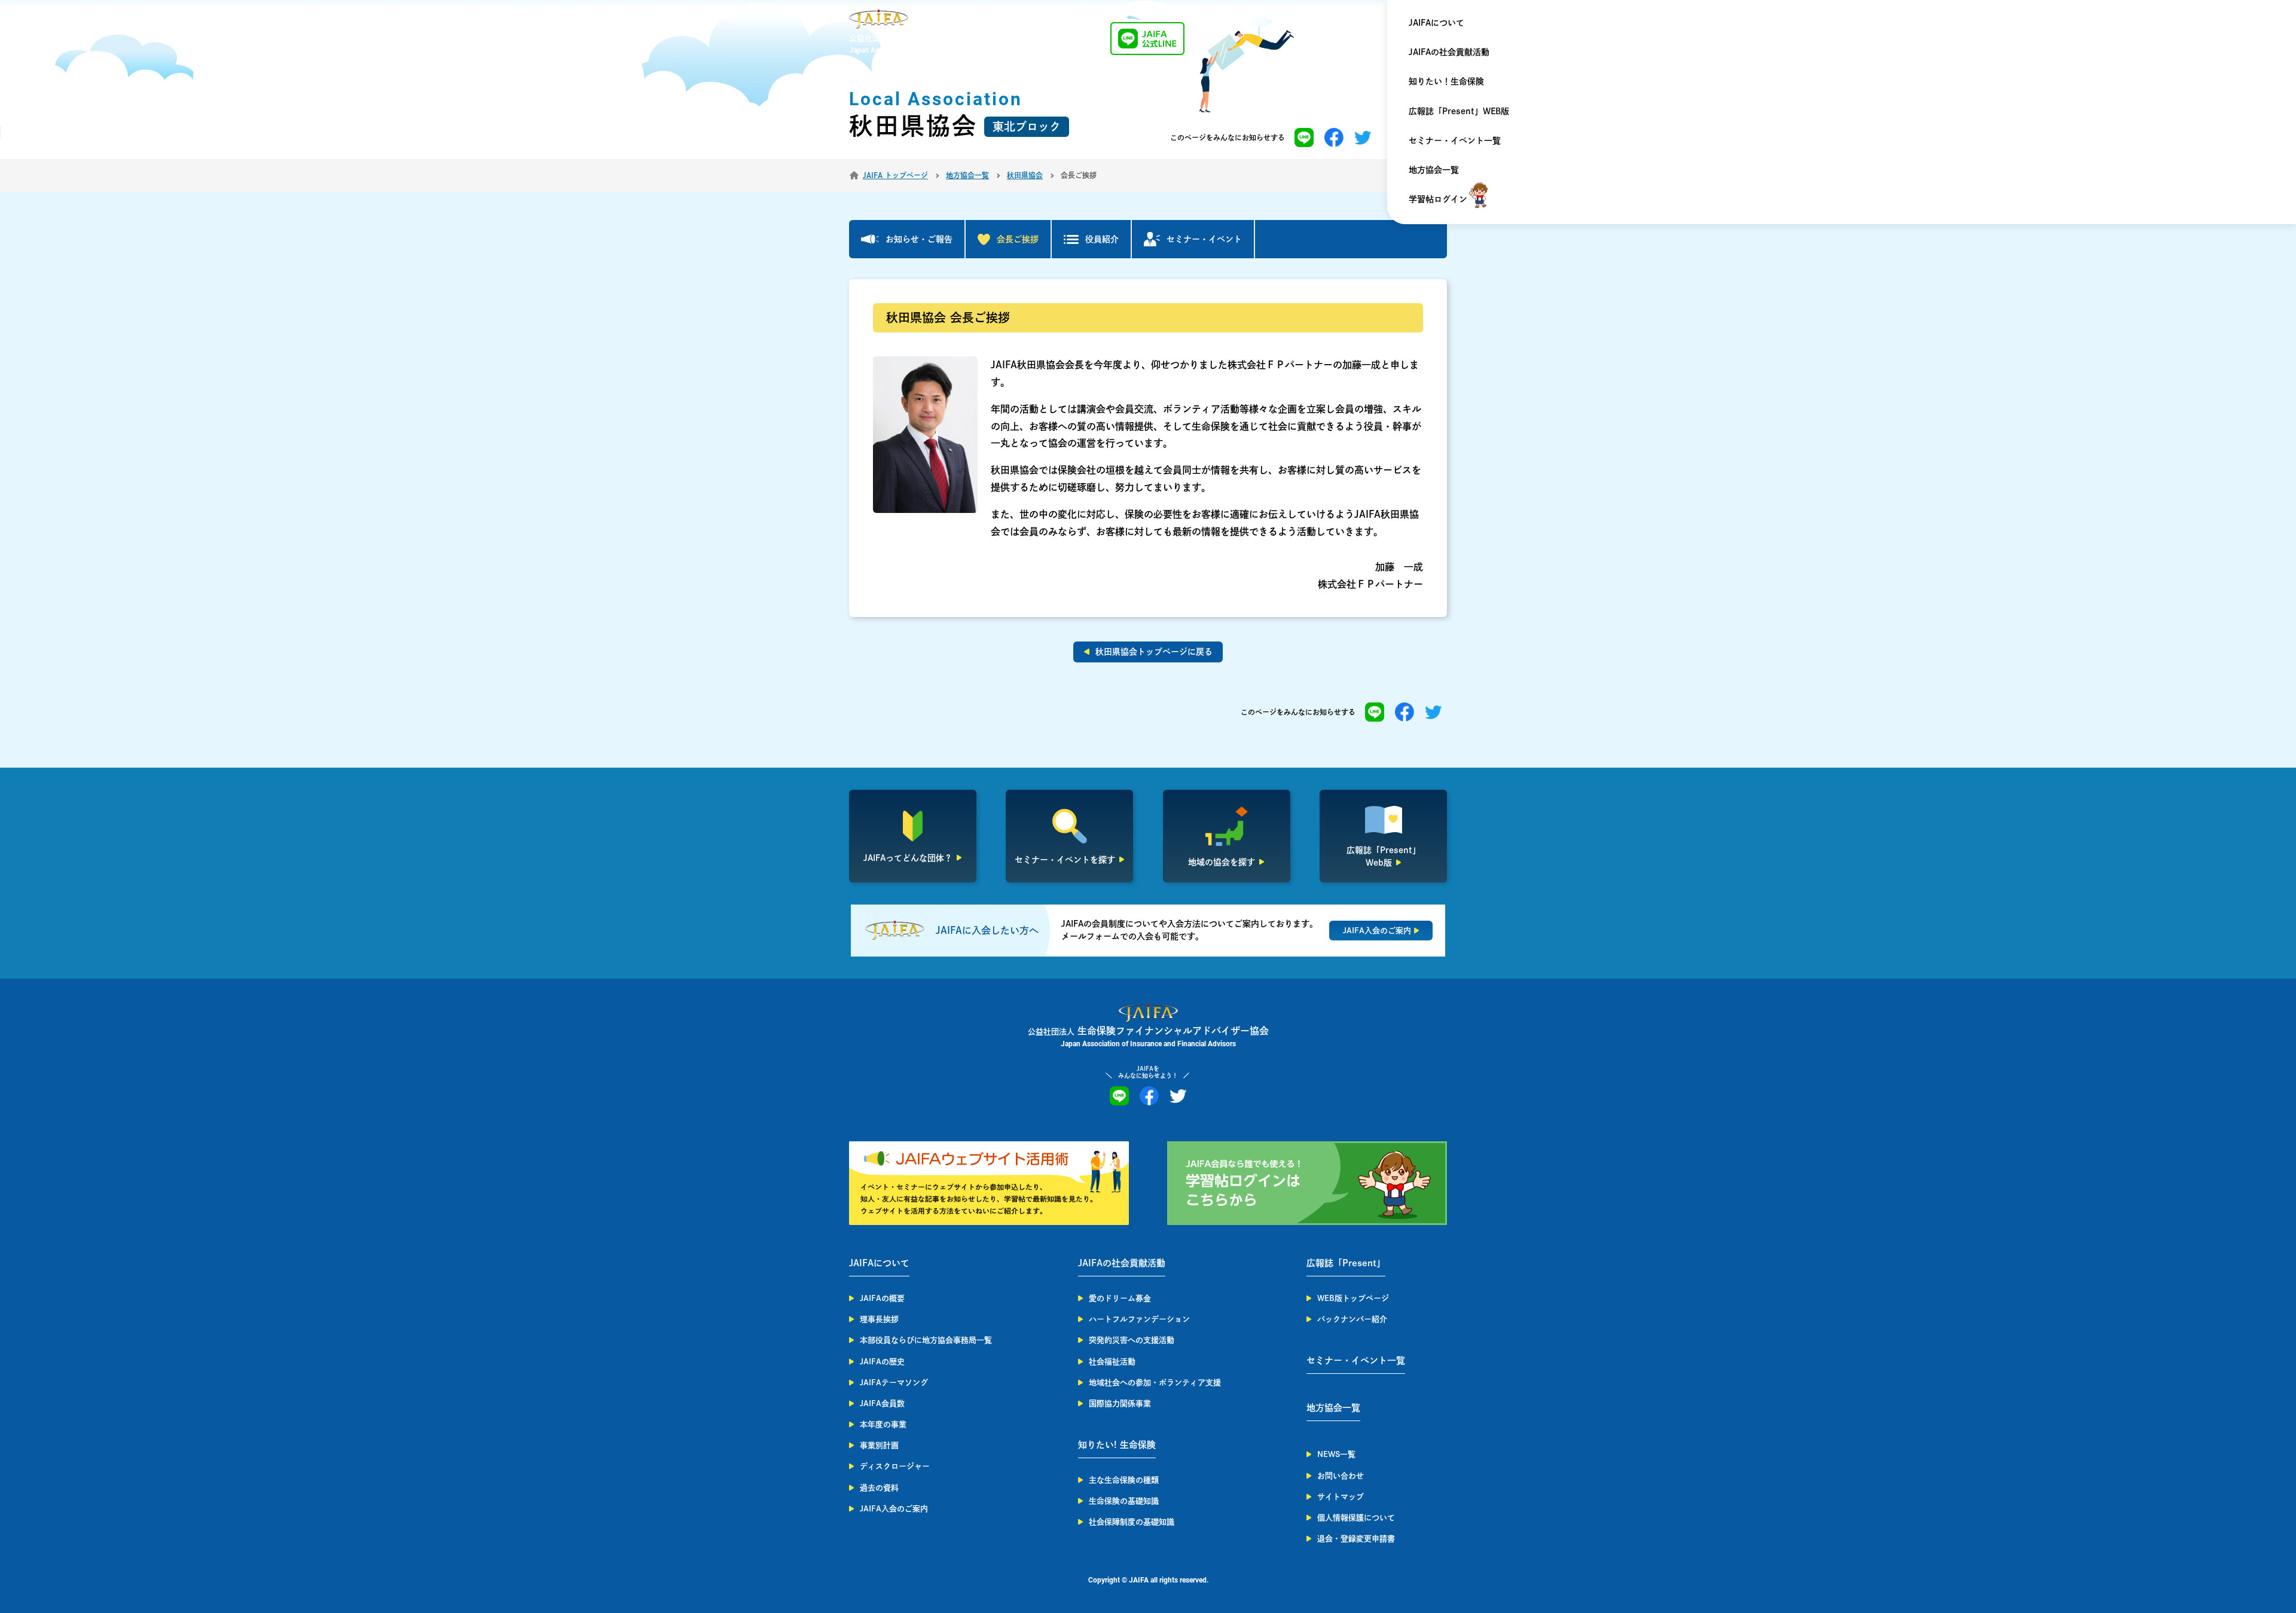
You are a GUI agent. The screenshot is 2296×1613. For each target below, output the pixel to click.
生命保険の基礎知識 (1124, 1501)
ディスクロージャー (895, 1466)
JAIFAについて (1436, 23)
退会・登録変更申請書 (1356, 1539)
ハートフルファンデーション (1139, 1319)
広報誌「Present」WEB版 (1459, 111)
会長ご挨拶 (1018, 239)
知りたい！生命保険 (1446, 81)
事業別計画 (879, 1445)
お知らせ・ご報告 (919, 239)
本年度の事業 (883, 1424)
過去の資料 (879, 1488)
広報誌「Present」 (1346, 1263)
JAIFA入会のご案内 (894, 1509)
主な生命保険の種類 (1124, 1480)
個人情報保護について (1356, 1518)
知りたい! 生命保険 (1117, 1445)
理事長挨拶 (879, 1319)
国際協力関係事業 (1120, 1403)
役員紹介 (1102, 239)
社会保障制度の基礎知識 (1132, 1522)
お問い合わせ (1341, 1476)
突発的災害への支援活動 (1132, 1340)
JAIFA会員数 (882, 1403)
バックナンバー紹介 (1352, 1319)
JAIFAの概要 (882, 1298)
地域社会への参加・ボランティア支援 (1155, 1383)
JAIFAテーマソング (894, 1383)
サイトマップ (1341, 1497)
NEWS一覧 (1336, 1454)
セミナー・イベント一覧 (1455, 140)
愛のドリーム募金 (1120, 1298)
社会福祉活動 (1112, 1362)
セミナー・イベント (1204, 239)
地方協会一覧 (1434, 170)
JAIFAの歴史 (882, 1362)
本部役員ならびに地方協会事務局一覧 (926, 1340)
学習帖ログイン (1438, 199)
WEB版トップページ (1353, 1298)
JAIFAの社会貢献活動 (1449, 52)
